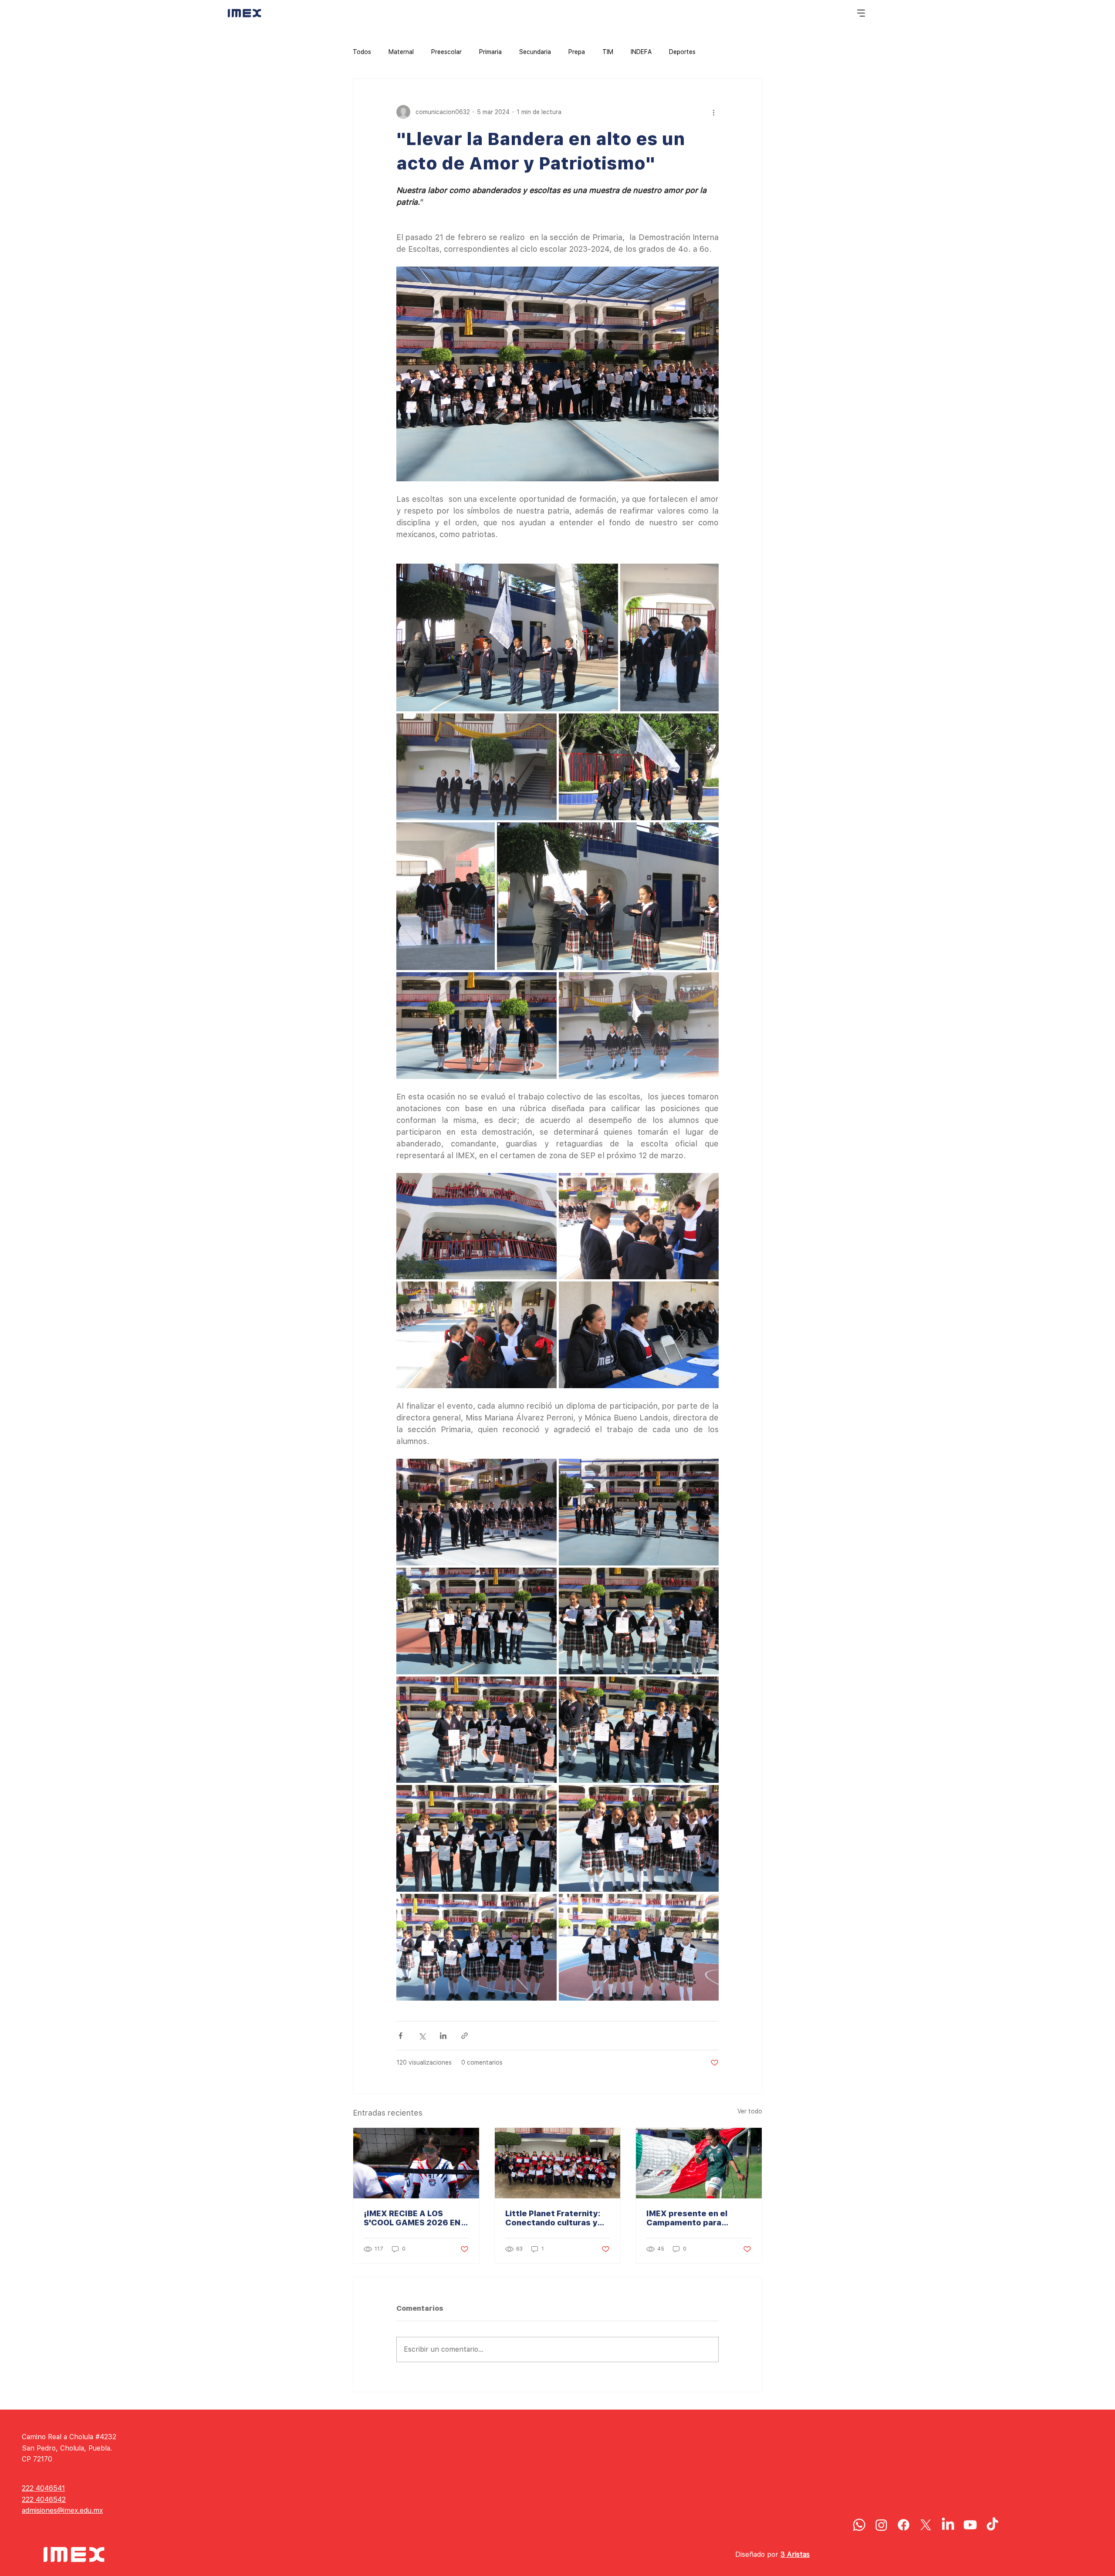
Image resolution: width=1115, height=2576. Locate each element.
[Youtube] (970, 2525)
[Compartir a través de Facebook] (400, 2036)
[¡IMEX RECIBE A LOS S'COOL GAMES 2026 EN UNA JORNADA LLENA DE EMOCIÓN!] (416, 2163)
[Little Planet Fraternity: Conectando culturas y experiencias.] (558, 2163)
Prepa (577, 52)
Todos (362, 52)
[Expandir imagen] (507, 637)
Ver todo (750, 2111)
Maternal (401, 52)
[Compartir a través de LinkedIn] (443, 2036)
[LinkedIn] (948, 2525)
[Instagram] (881, 2525)
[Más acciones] (713, 112)
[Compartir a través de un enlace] (465, 2036)
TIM (608, 52)
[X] (926, 2525)
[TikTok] (992, 2525)
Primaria (490, 52)
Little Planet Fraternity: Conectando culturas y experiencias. (553, 2218)
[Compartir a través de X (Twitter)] (422, 2036)
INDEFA (641, 52)
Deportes (682, 52)
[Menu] (862, 13)
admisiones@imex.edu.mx (62, 2510)
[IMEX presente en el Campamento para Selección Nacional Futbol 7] (699, 2163)
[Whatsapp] (859, 2525)
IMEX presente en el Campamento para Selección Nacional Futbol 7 (698, 2218)
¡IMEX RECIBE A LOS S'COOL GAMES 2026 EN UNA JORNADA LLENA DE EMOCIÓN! (414, 2218)
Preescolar (446, 52)
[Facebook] (904, 2525)
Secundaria (535, 52)
